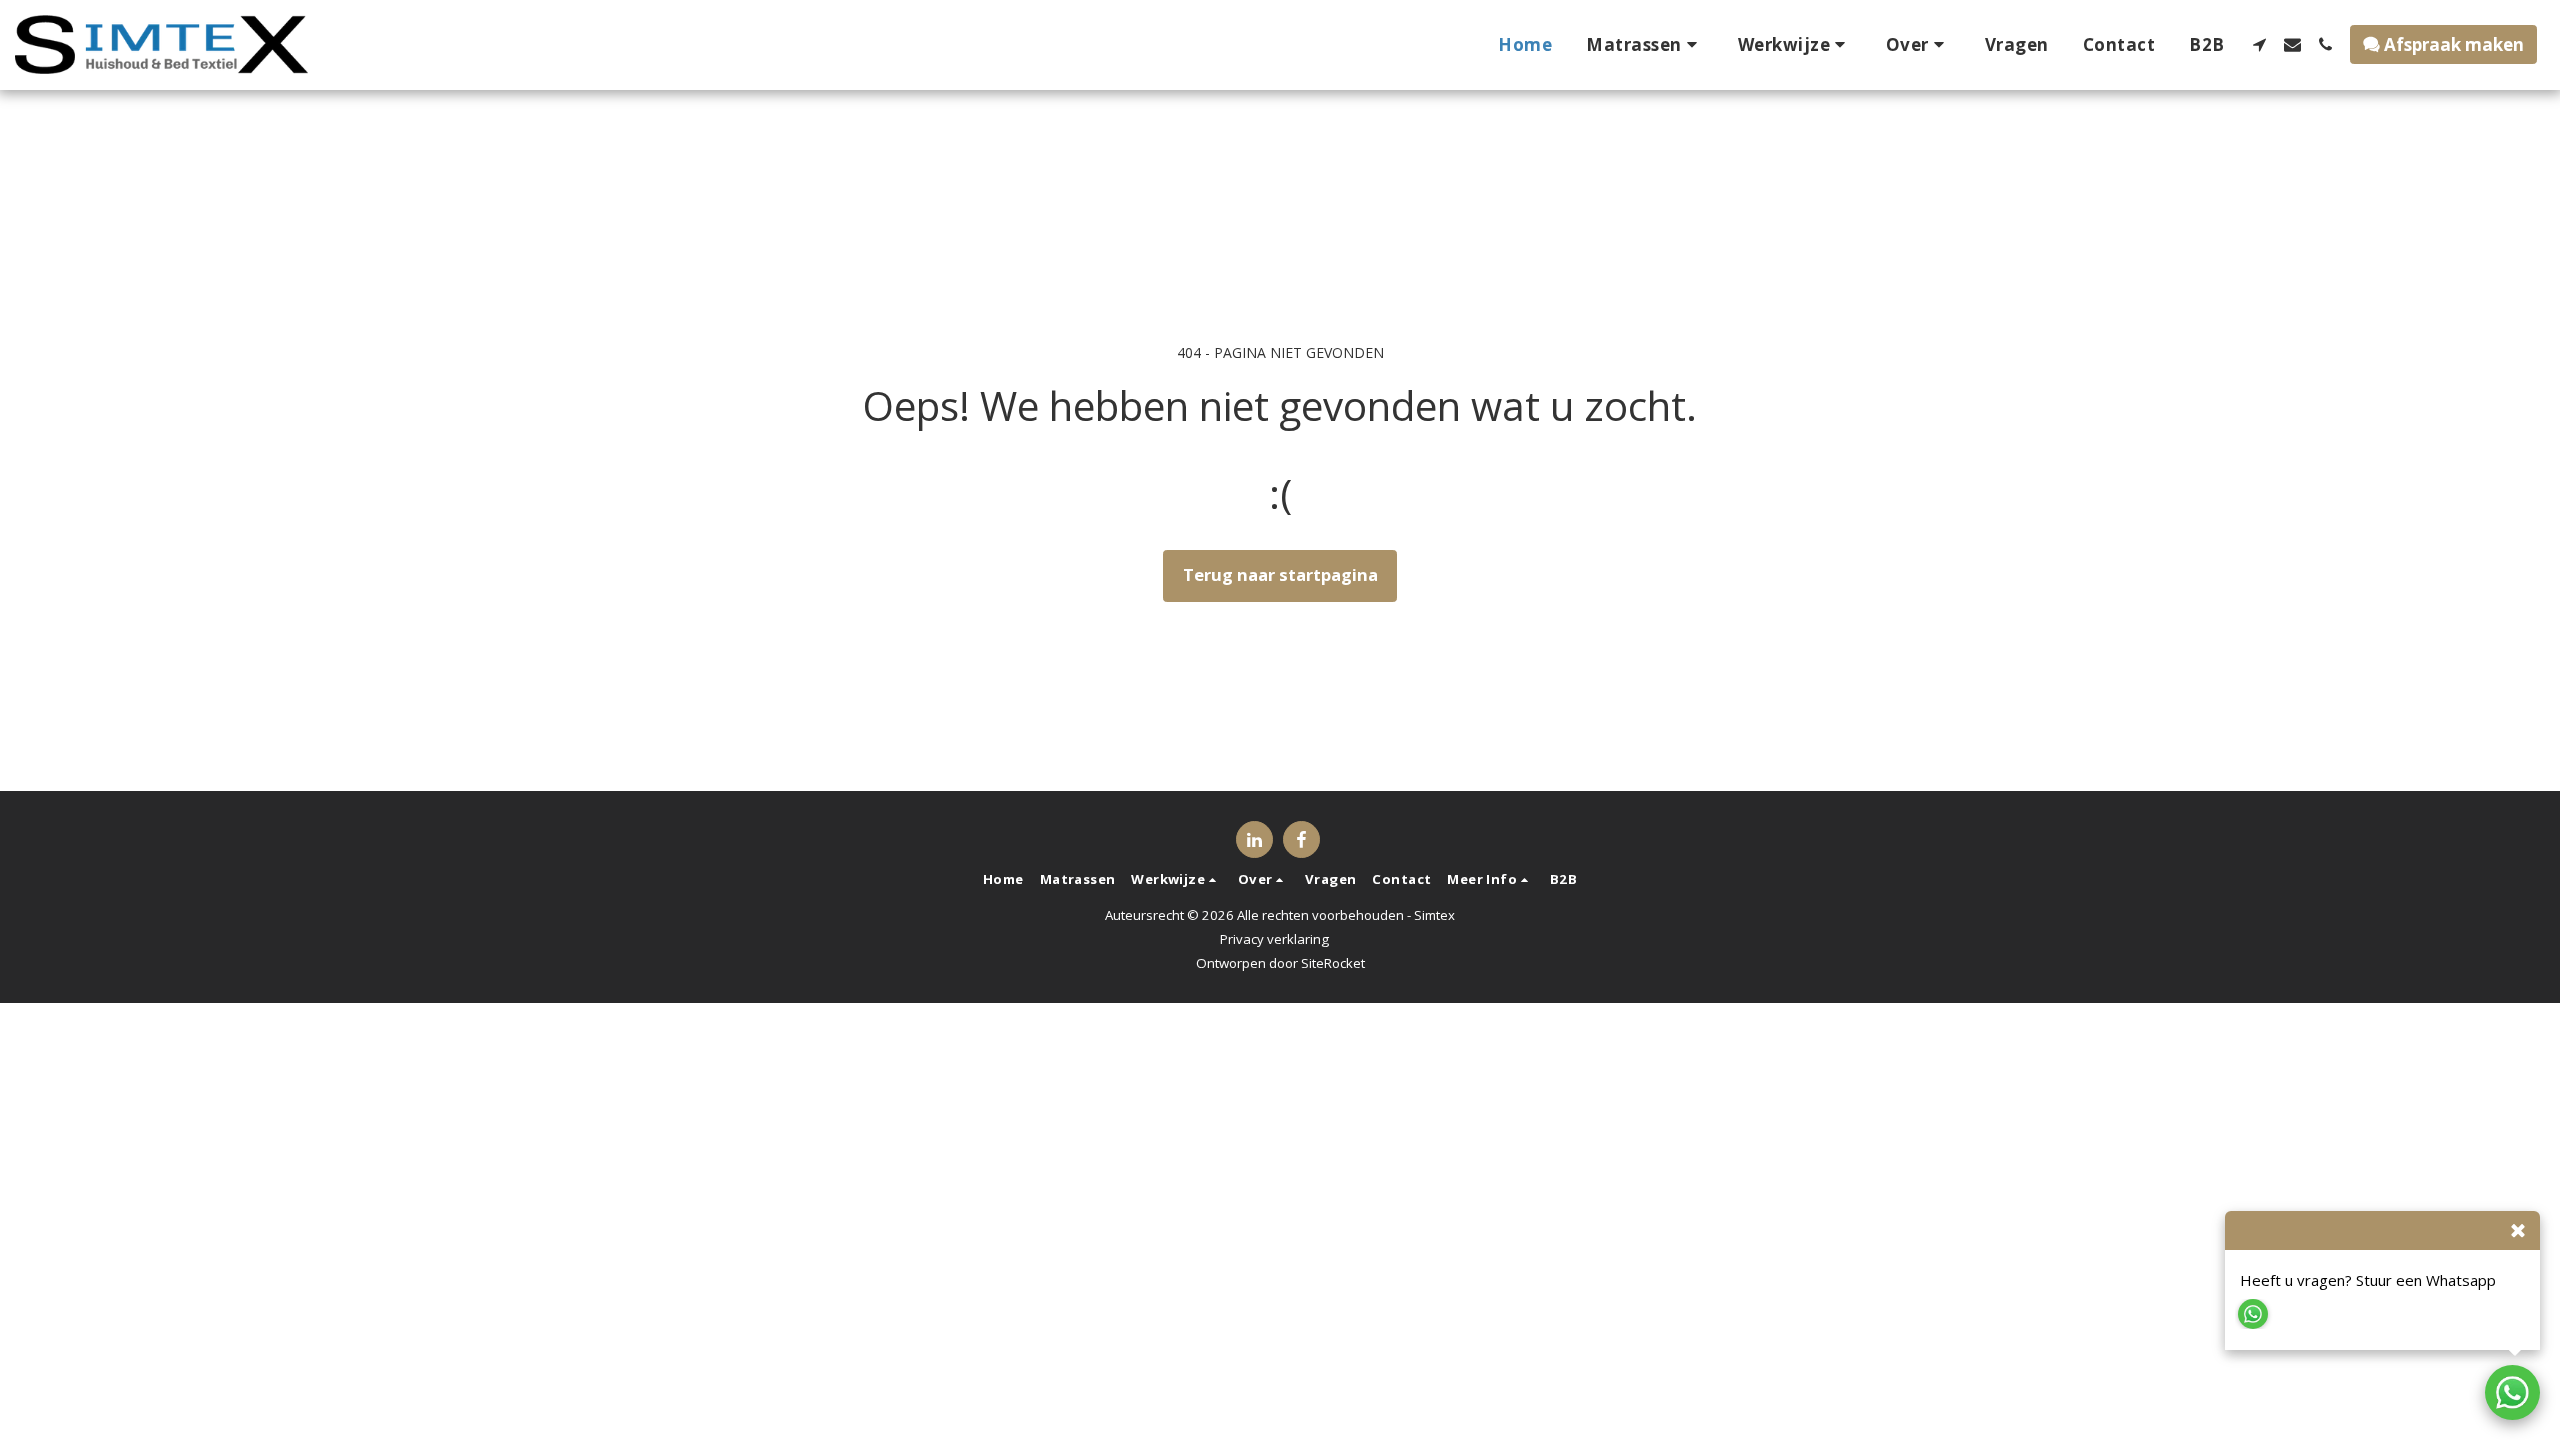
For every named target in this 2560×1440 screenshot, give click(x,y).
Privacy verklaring (1274, 939)
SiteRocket (1333, 963)
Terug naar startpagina (1280, 574)
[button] (1644, 45)
